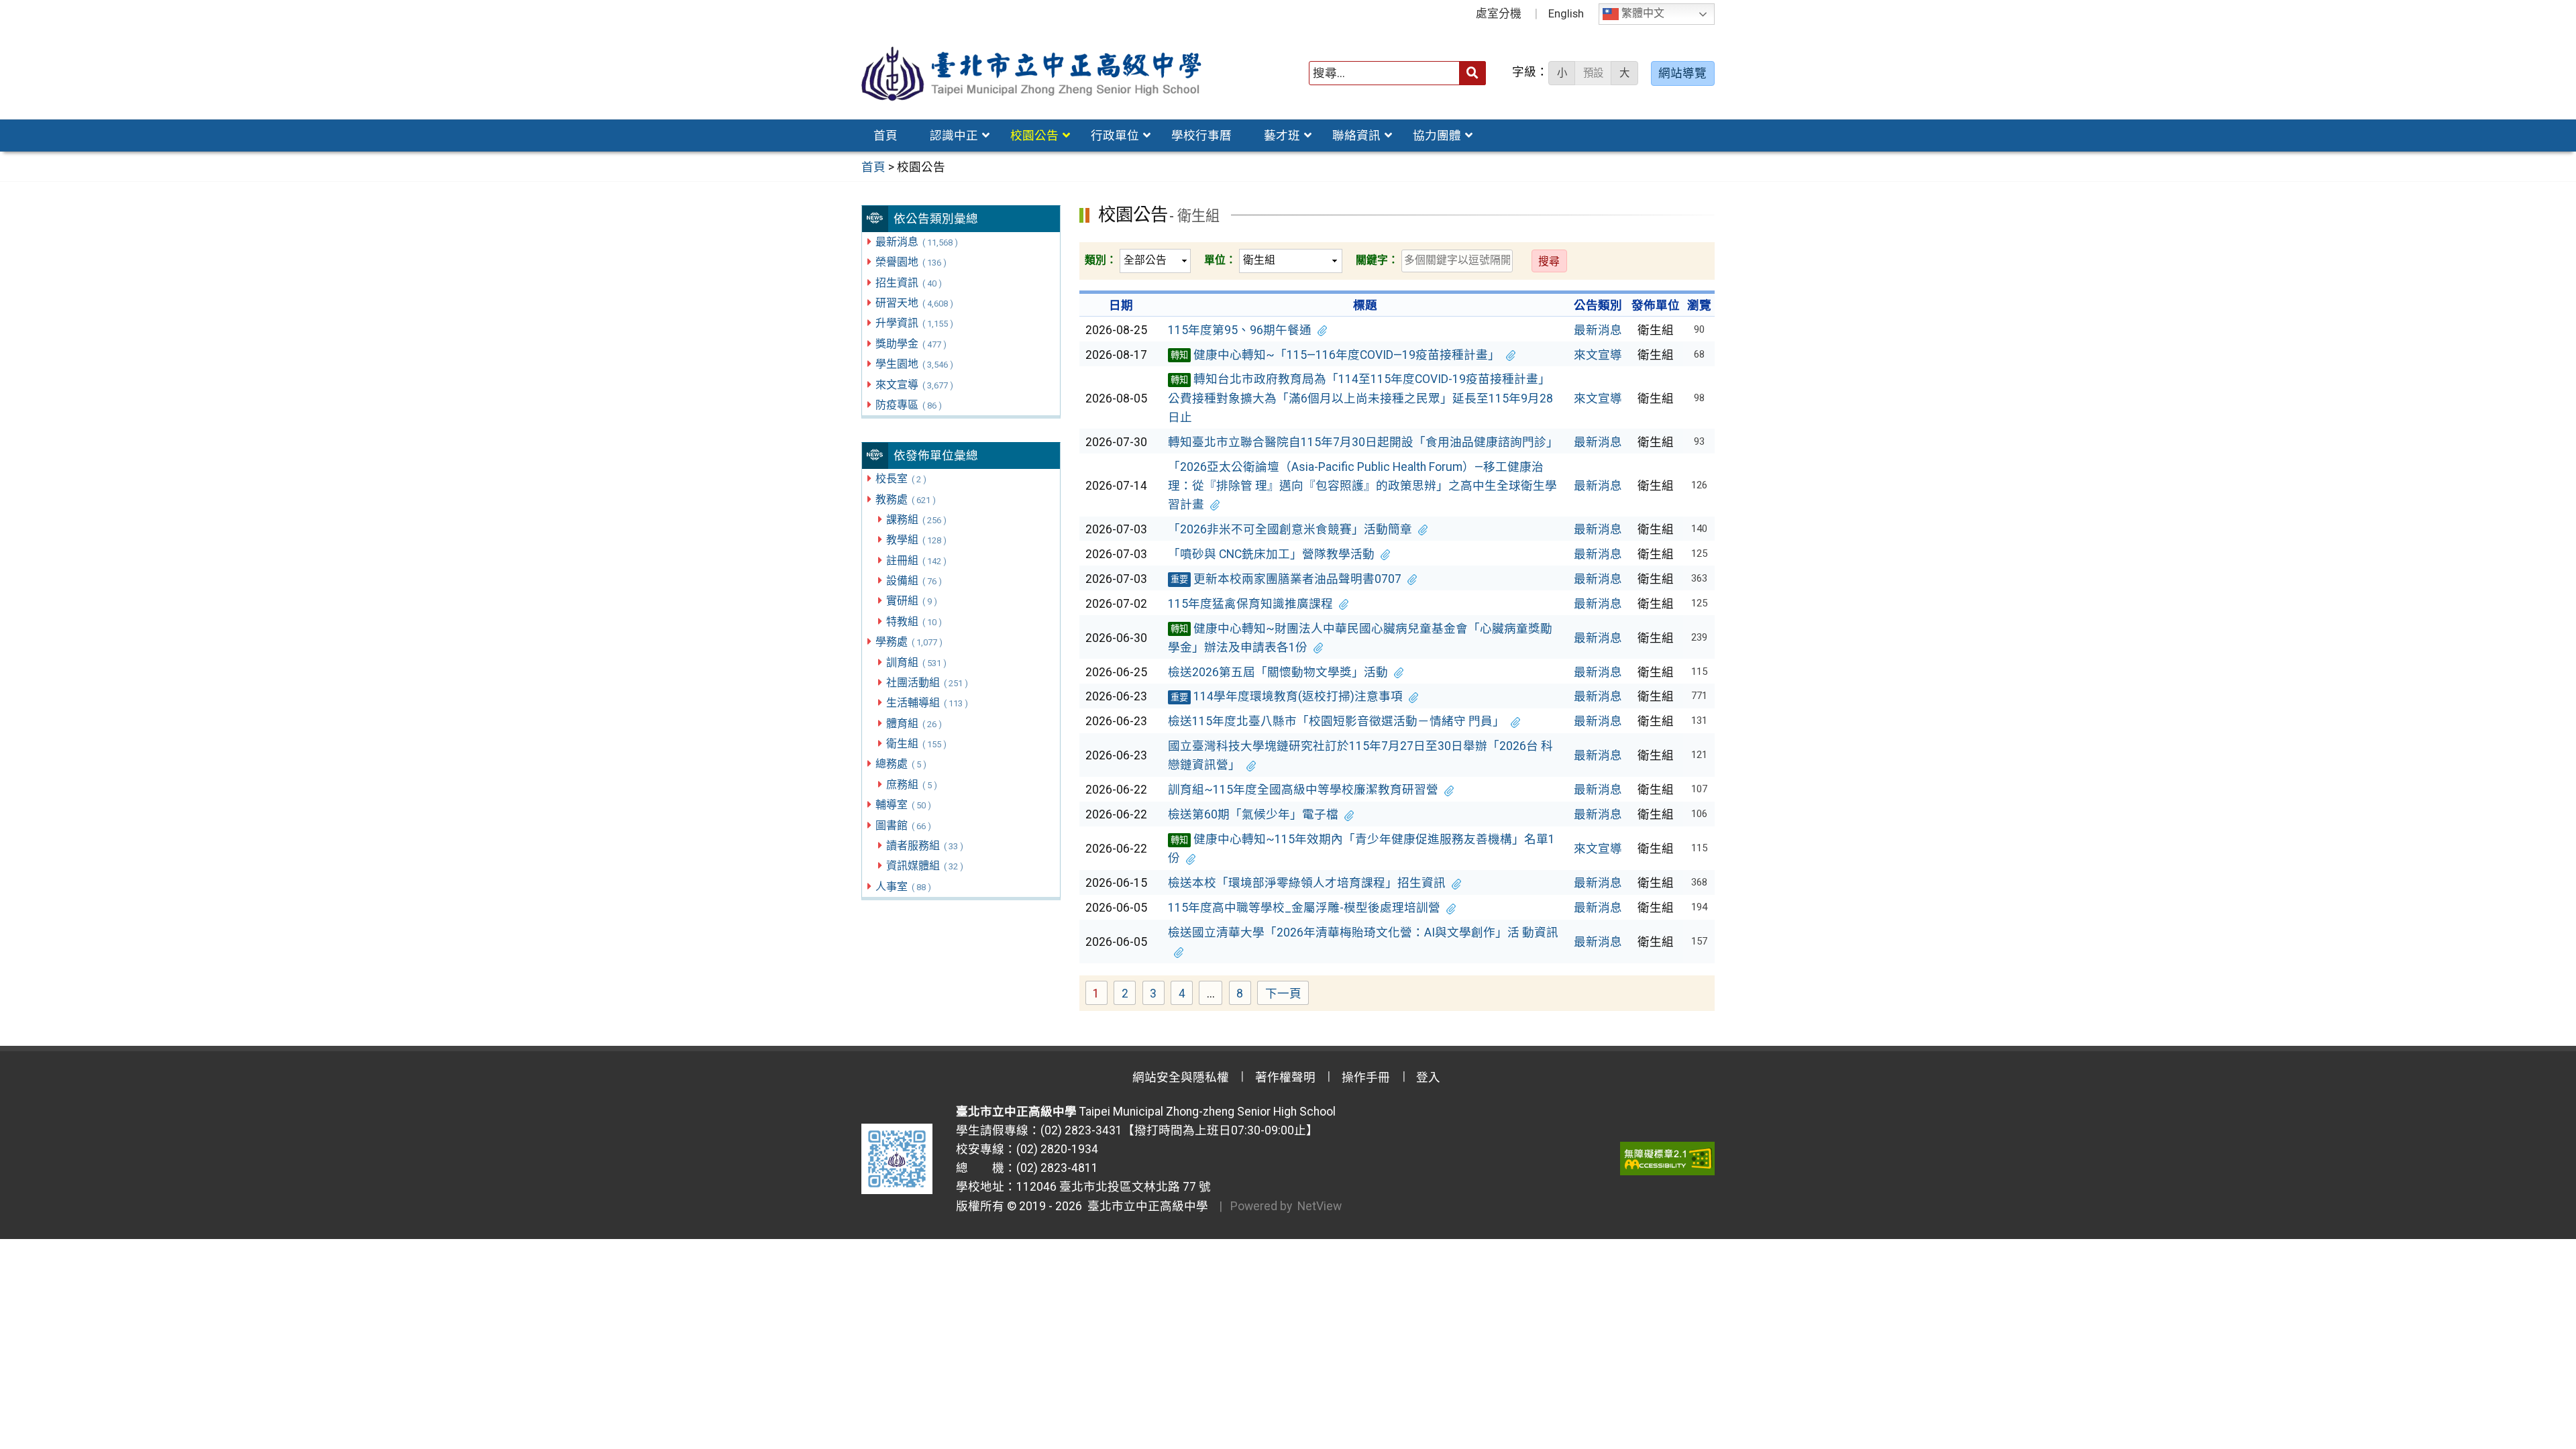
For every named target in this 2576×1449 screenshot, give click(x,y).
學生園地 (914, 364)
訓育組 (916, 662)
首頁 (885, 136)
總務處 (901, 764)
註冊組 (916, 560)
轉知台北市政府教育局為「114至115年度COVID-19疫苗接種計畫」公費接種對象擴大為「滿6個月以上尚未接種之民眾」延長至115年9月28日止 (1360, 398)
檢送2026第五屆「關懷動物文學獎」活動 (1278, 672)
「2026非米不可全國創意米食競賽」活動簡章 (1290, 529)
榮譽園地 (911, 262)
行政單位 (1115, 136)
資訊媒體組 (924, 866)
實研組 (911, 601)
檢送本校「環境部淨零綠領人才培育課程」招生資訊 (1307, 883)
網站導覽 (1682, 73)
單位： (1220, 260)
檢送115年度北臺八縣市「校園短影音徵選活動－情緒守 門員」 (1336, 721)
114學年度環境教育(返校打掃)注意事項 (1287, 696)
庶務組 (911, 785)
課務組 (916, 520)
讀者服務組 (924, 846)
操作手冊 (1366, 1077)
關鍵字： (1377, 260)
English (1566, 13)
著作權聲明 (1285, 1077)
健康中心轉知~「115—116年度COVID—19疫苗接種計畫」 (1335, 355)
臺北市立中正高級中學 (1145, 1206)
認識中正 (954, 136)
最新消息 (916, 242)
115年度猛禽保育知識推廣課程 (1250, 604)
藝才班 (1282, 136)
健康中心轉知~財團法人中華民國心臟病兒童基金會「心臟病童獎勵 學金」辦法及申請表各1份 (1360, 638)
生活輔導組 (927, 703)
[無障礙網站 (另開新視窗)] (1667, 1159)
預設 (1593, 73)
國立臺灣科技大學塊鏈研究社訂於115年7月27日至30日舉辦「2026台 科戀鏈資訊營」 (1360, 755)
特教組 (914, 622)
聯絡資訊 (1356, 136)
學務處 (909, 642)
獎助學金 (911, 344)
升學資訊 (914, 323)
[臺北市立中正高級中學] (1032, 73)
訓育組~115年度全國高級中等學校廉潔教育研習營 (1303, 790)
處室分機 (1499, 13)
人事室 (903, 887)
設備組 (914, 581)
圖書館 (903, 825)
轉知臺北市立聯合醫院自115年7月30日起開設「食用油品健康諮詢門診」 (1363, 442)
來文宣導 (914, 385)
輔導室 (903, 805)
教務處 (905, 499)
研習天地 (914, 303)
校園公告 (1034, 136)
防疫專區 (908, 405)
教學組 (916, 540)
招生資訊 (908, 283)
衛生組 (916, 744)
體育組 (914, 723)
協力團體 (1437, 136)
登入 (1428, 1077)
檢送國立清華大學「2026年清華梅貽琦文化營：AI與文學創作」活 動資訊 (1363, 932)
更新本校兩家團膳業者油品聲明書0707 (1286, 579)
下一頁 (1283, 994)
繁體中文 (1642, 14)
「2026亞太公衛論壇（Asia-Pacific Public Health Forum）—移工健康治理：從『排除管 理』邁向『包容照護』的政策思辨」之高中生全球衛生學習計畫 (1362, 486)
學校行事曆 (1201, 136)
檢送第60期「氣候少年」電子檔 (1253, 814)
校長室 (901, 479)
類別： (1101, 260)
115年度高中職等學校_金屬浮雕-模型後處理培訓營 (1304, 908)
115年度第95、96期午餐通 (1240, 330)
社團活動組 (927, 683)
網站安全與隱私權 (1181, 1077)
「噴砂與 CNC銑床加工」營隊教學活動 (1271, 554)
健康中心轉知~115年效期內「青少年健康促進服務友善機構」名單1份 (1361, 849)
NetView (1320, 1206)
